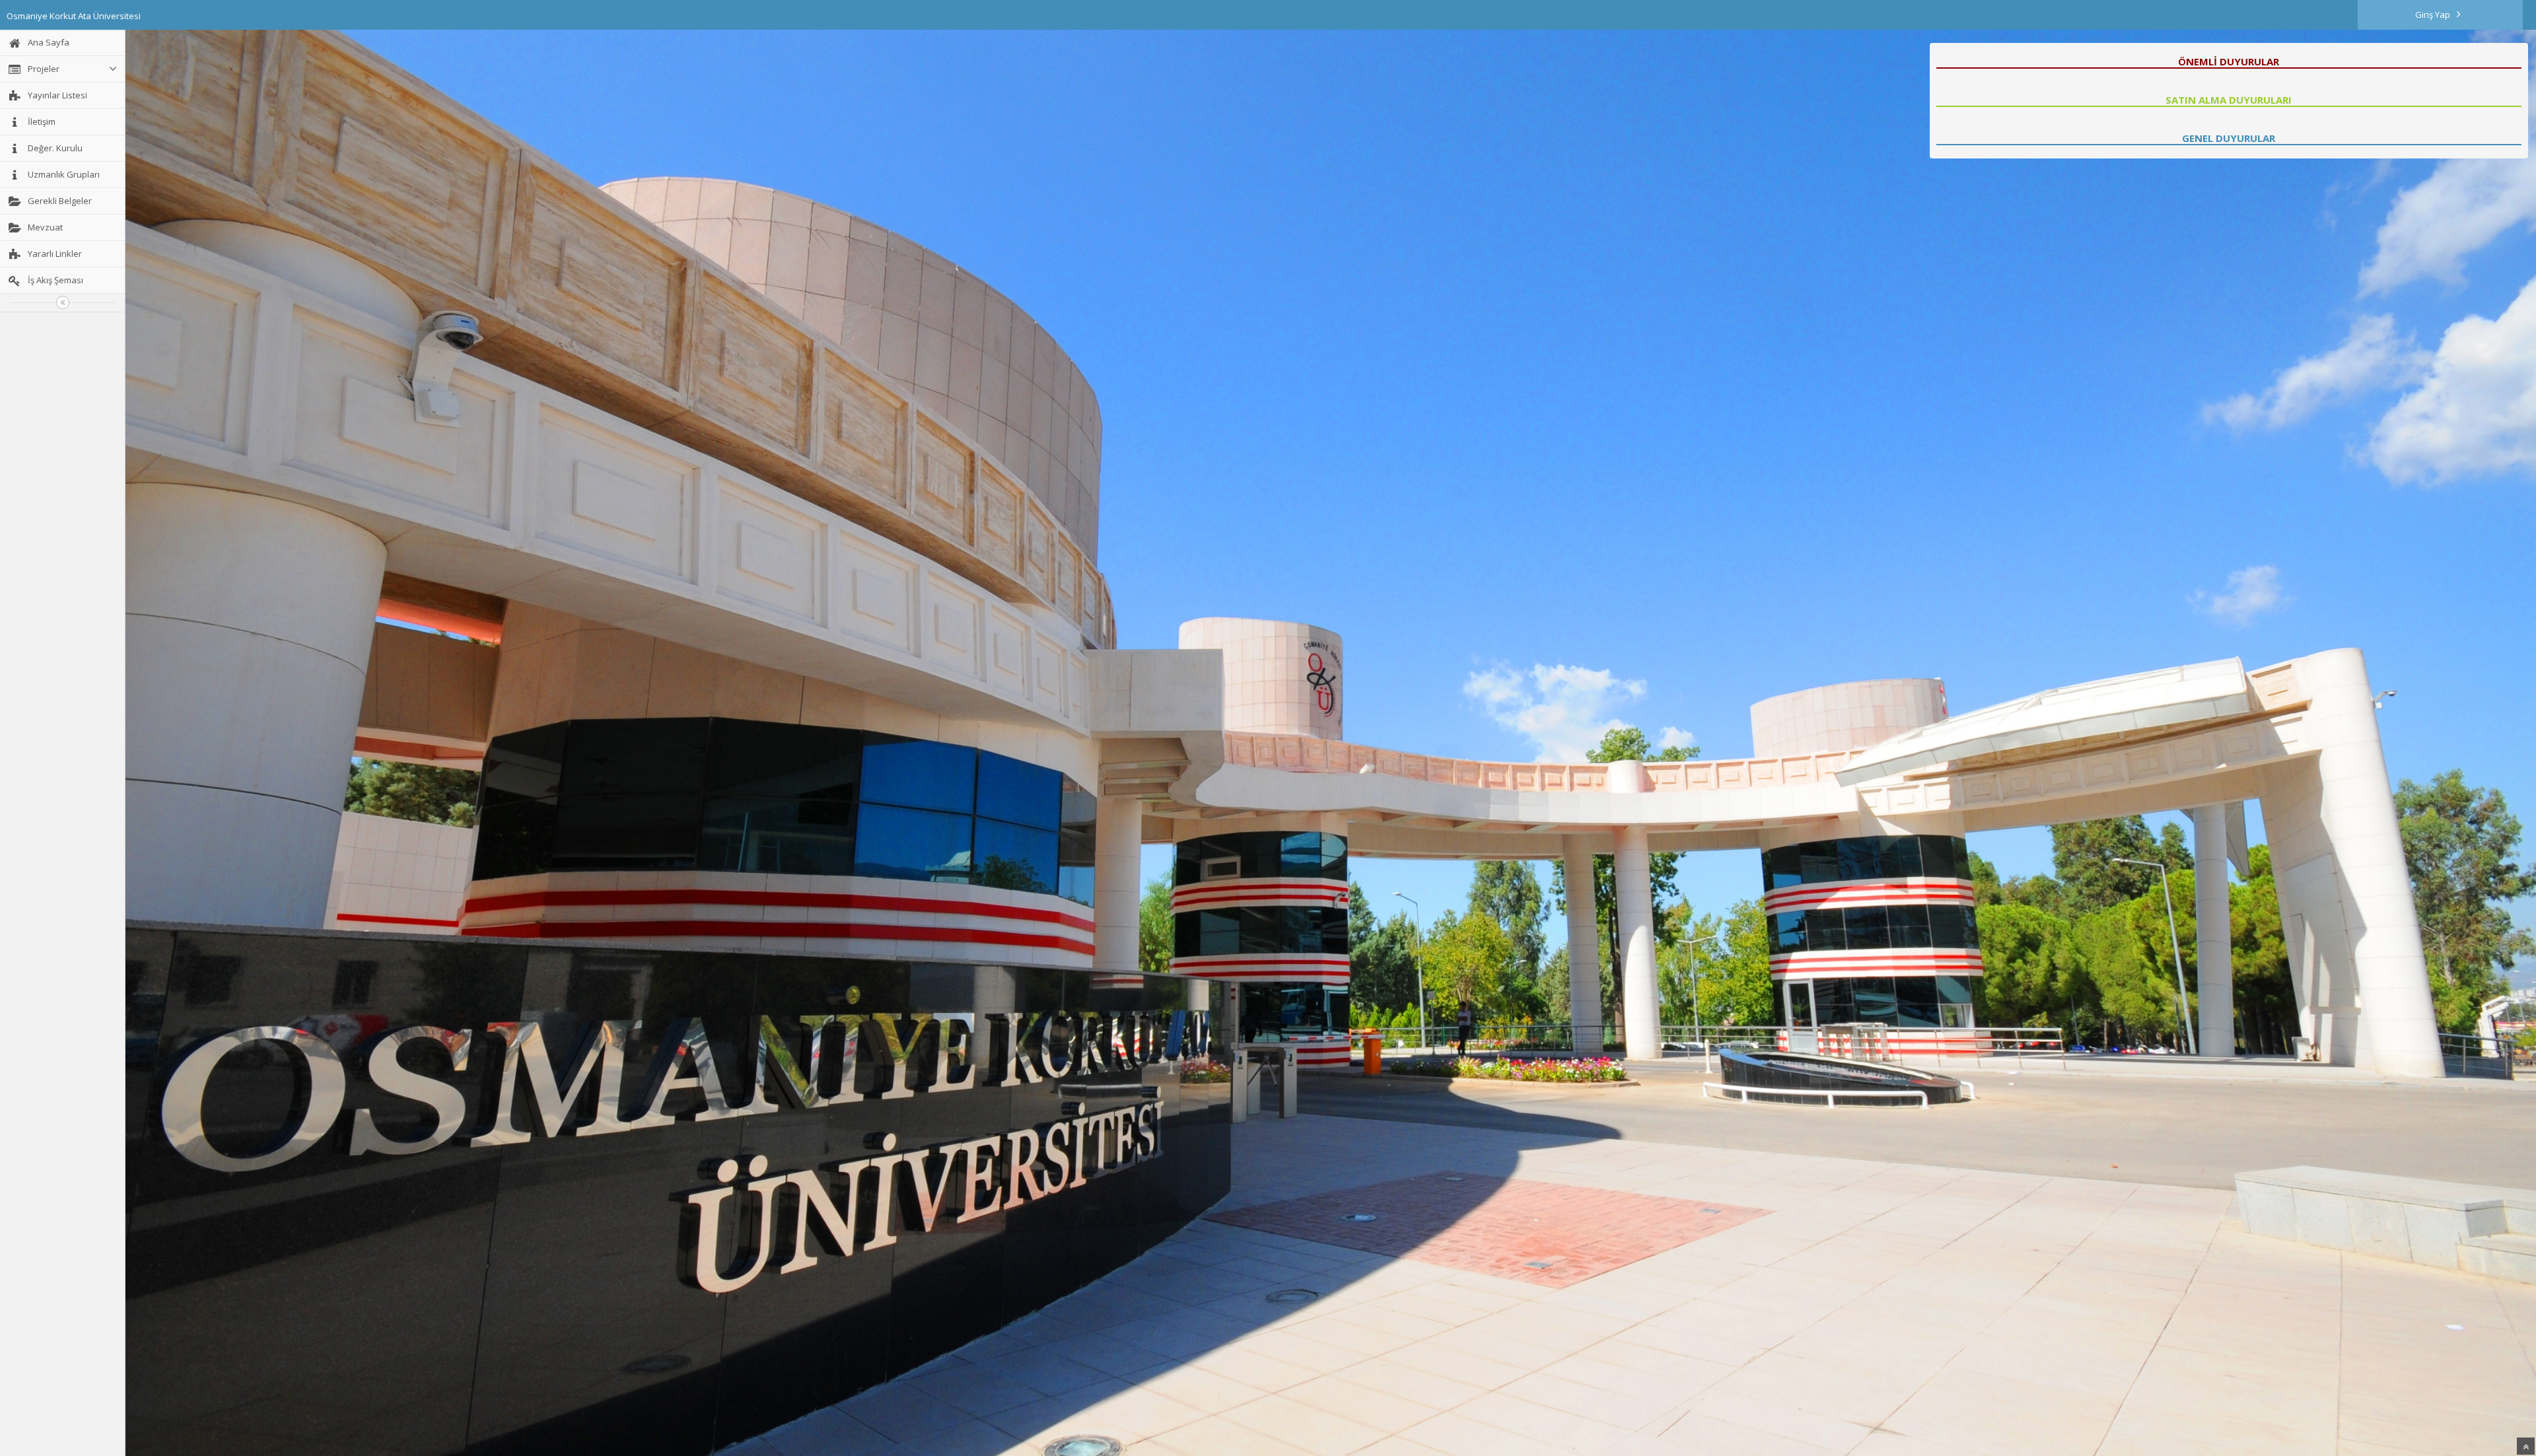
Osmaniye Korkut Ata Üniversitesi (74, 16)
